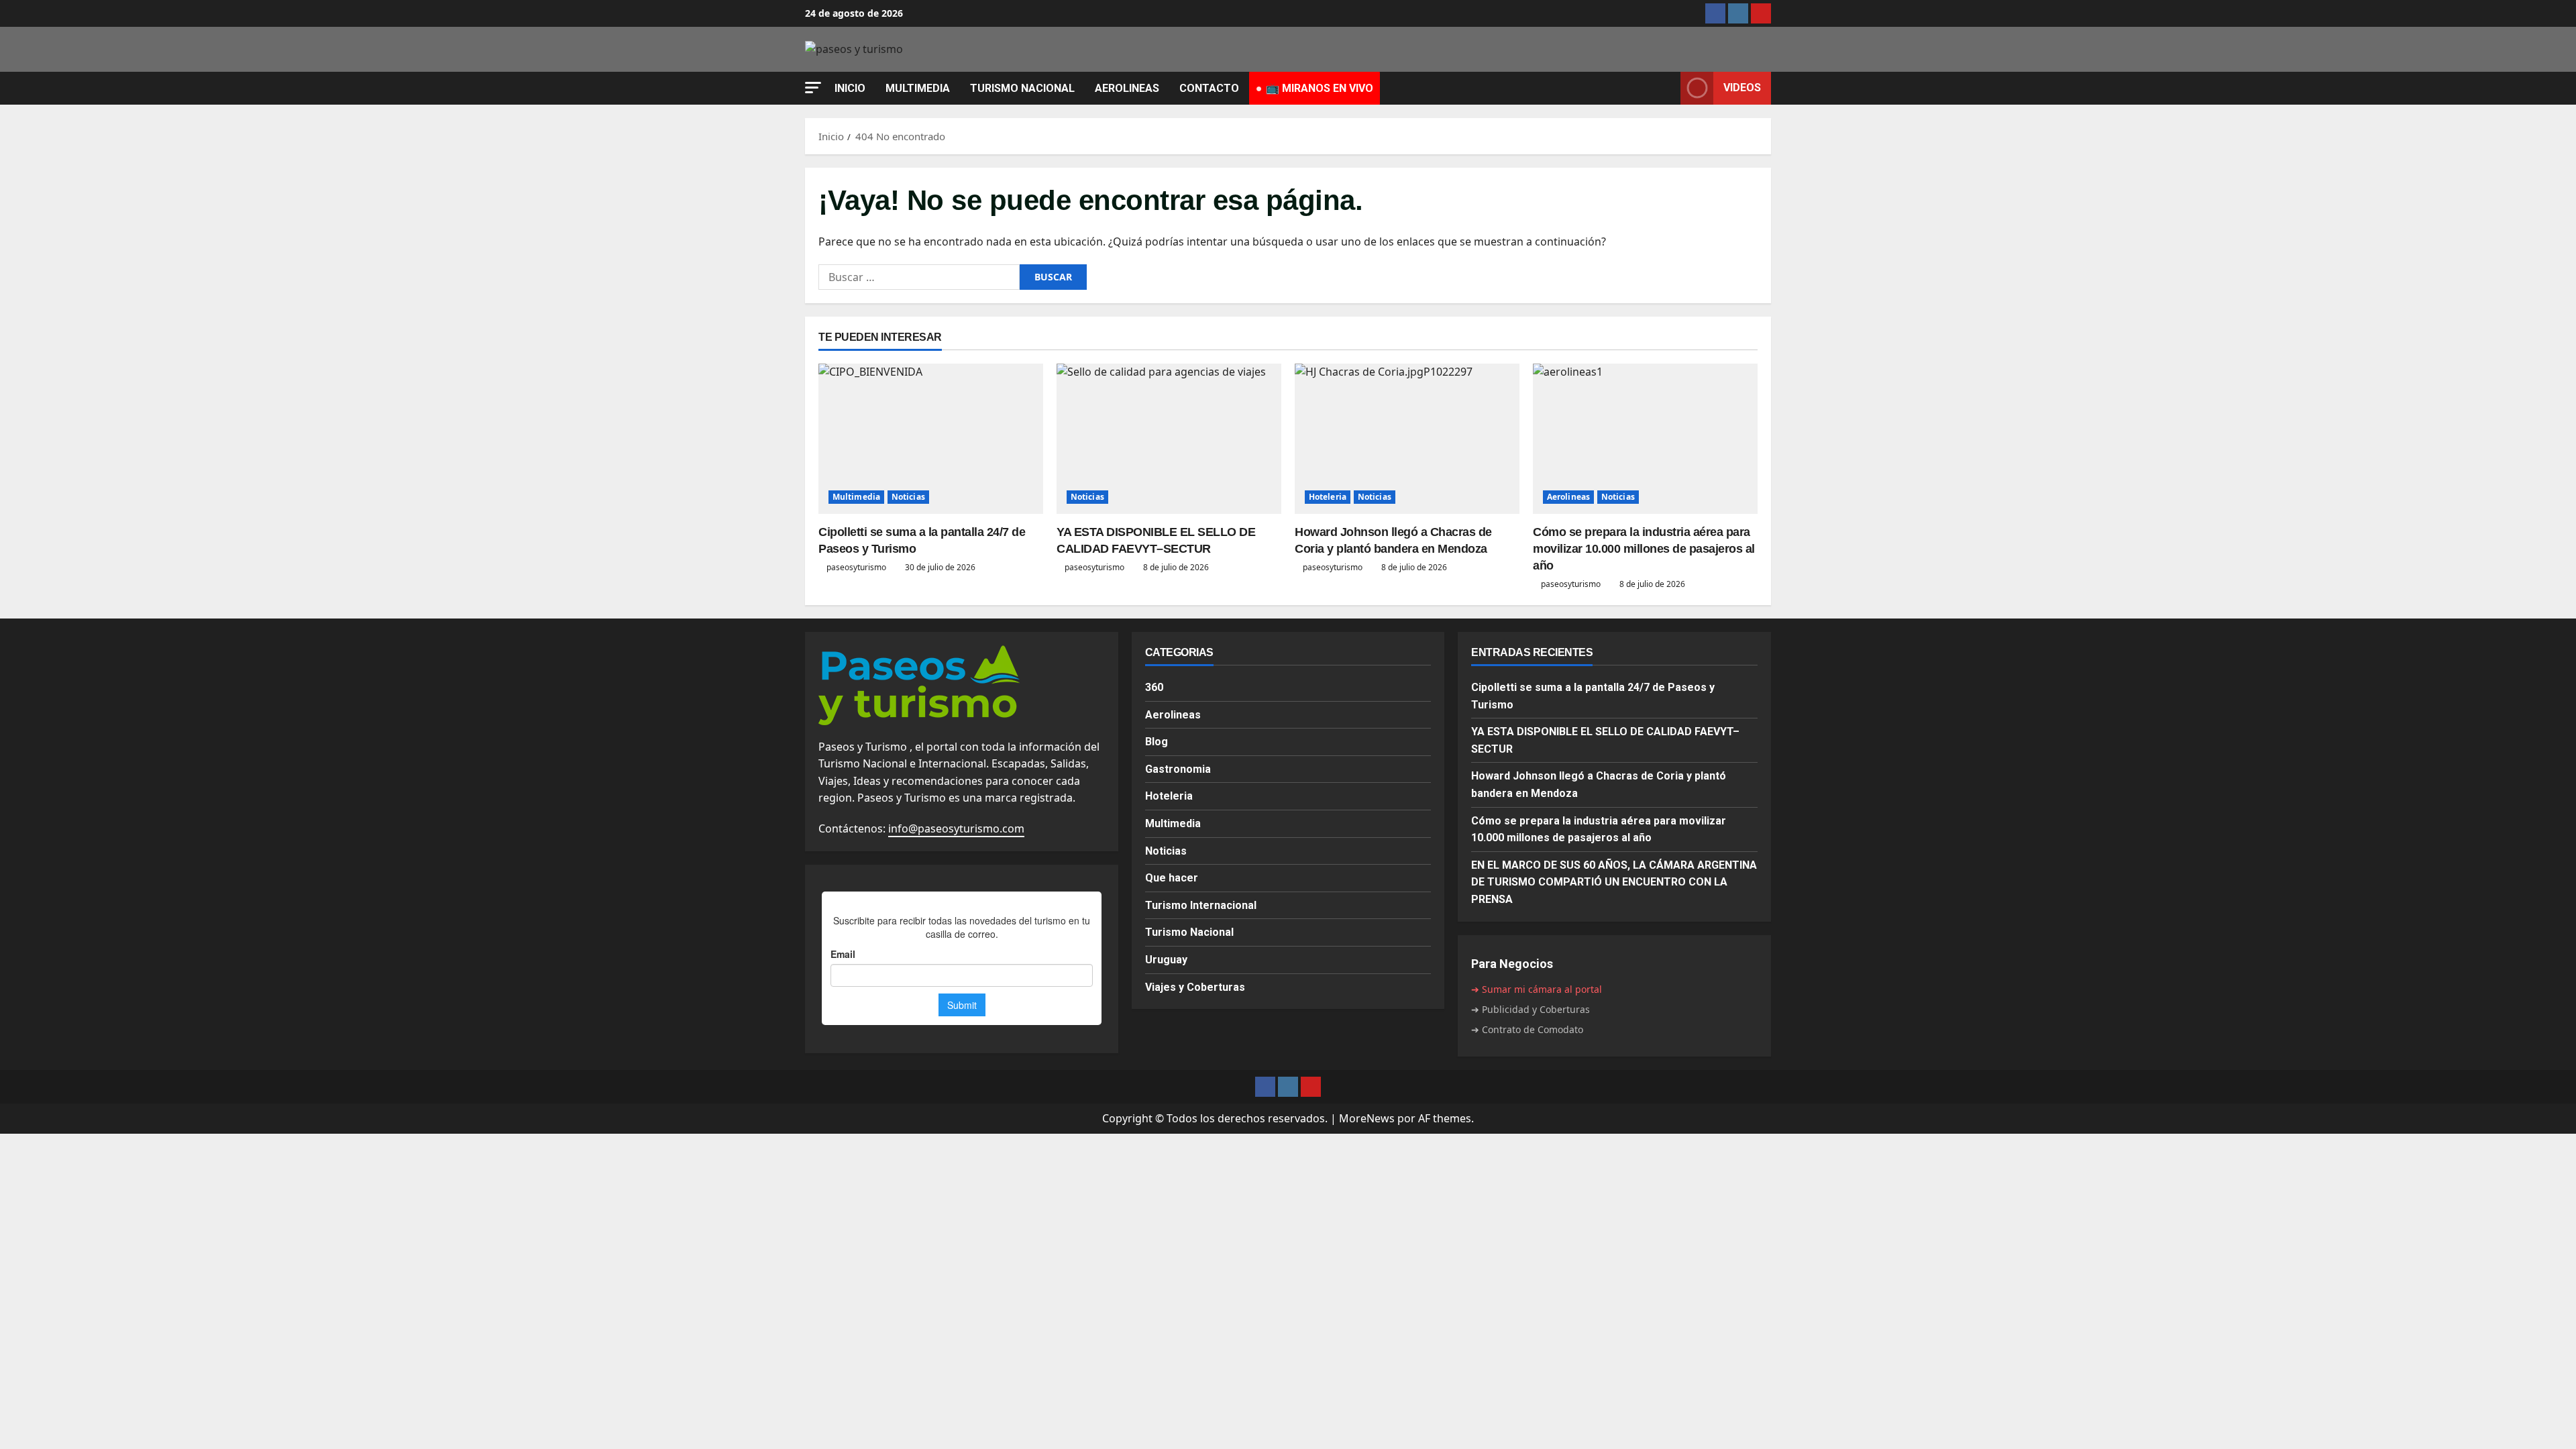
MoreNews (1367, 1118)
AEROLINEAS (1127, 88)
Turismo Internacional (1201, 905)
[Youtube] (1761, 13)
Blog (1157, 742)
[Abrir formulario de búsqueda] (1666, 88)
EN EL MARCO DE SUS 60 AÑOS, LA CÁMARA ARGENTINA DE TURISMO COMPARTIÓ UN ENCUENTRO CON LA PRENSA (1614, 882)
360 (1154, 687)
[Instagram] (1738, 13)
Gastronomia (1178, 769)
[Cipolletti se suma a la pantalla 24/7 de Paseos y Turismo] (931, 438)
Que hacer (1172, 878)
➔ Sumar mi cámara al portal (1537, 989)
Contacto (1209, 88)
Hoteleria (1328, 497)
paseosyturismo (856, 567)
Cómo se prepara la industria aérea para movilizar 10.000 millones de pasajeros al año (1644, 549)
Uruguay (1166, 960)
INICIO (850, 88)
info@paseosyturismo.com (956, 828)
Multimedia (856, 497)
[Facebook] (1715, 13)
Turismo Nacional (1189, 932)
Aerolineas (1568, 497)
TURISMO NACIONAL (1022, 88)
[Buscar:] (919, 277)
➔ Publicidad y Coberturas (1531, 1009)
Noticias (908, 497)
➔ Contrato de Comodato (1527, 1029)
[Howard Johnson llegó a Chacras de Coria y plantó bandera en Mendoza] (1407, 438)
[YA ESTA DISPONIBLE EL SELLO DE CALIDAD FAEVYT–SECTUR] (1169, 438)
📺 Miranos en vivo (1320, 88)
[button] (813, 88)
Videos (1742, 88)
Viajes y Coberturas (1195, 987)
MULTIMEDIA (918, 88)
